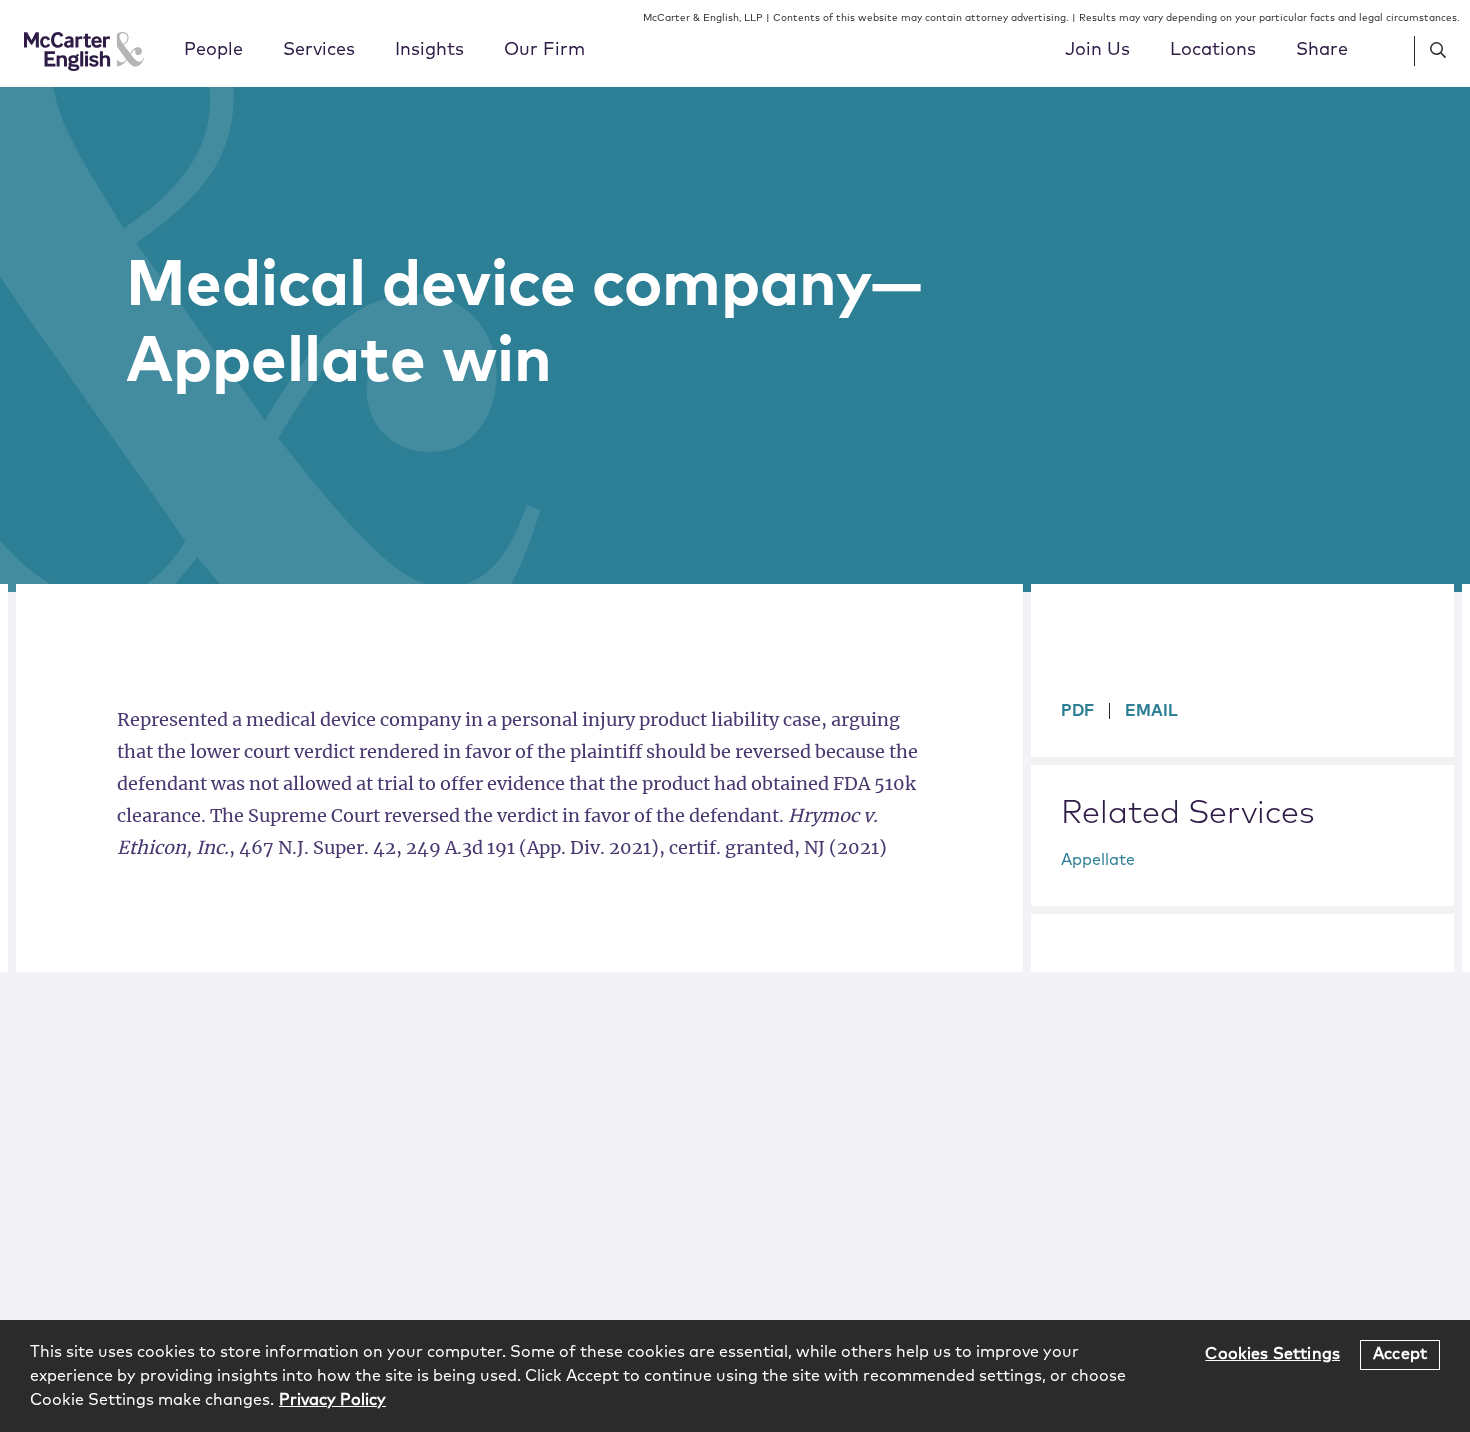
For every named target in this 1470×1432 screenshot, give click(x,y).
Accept (1400, 1354)
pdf (1077, 711)
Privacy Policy (332, 1400)
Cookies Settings (1272, 1354)
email (1151, 711)
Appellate (1098, 860)
